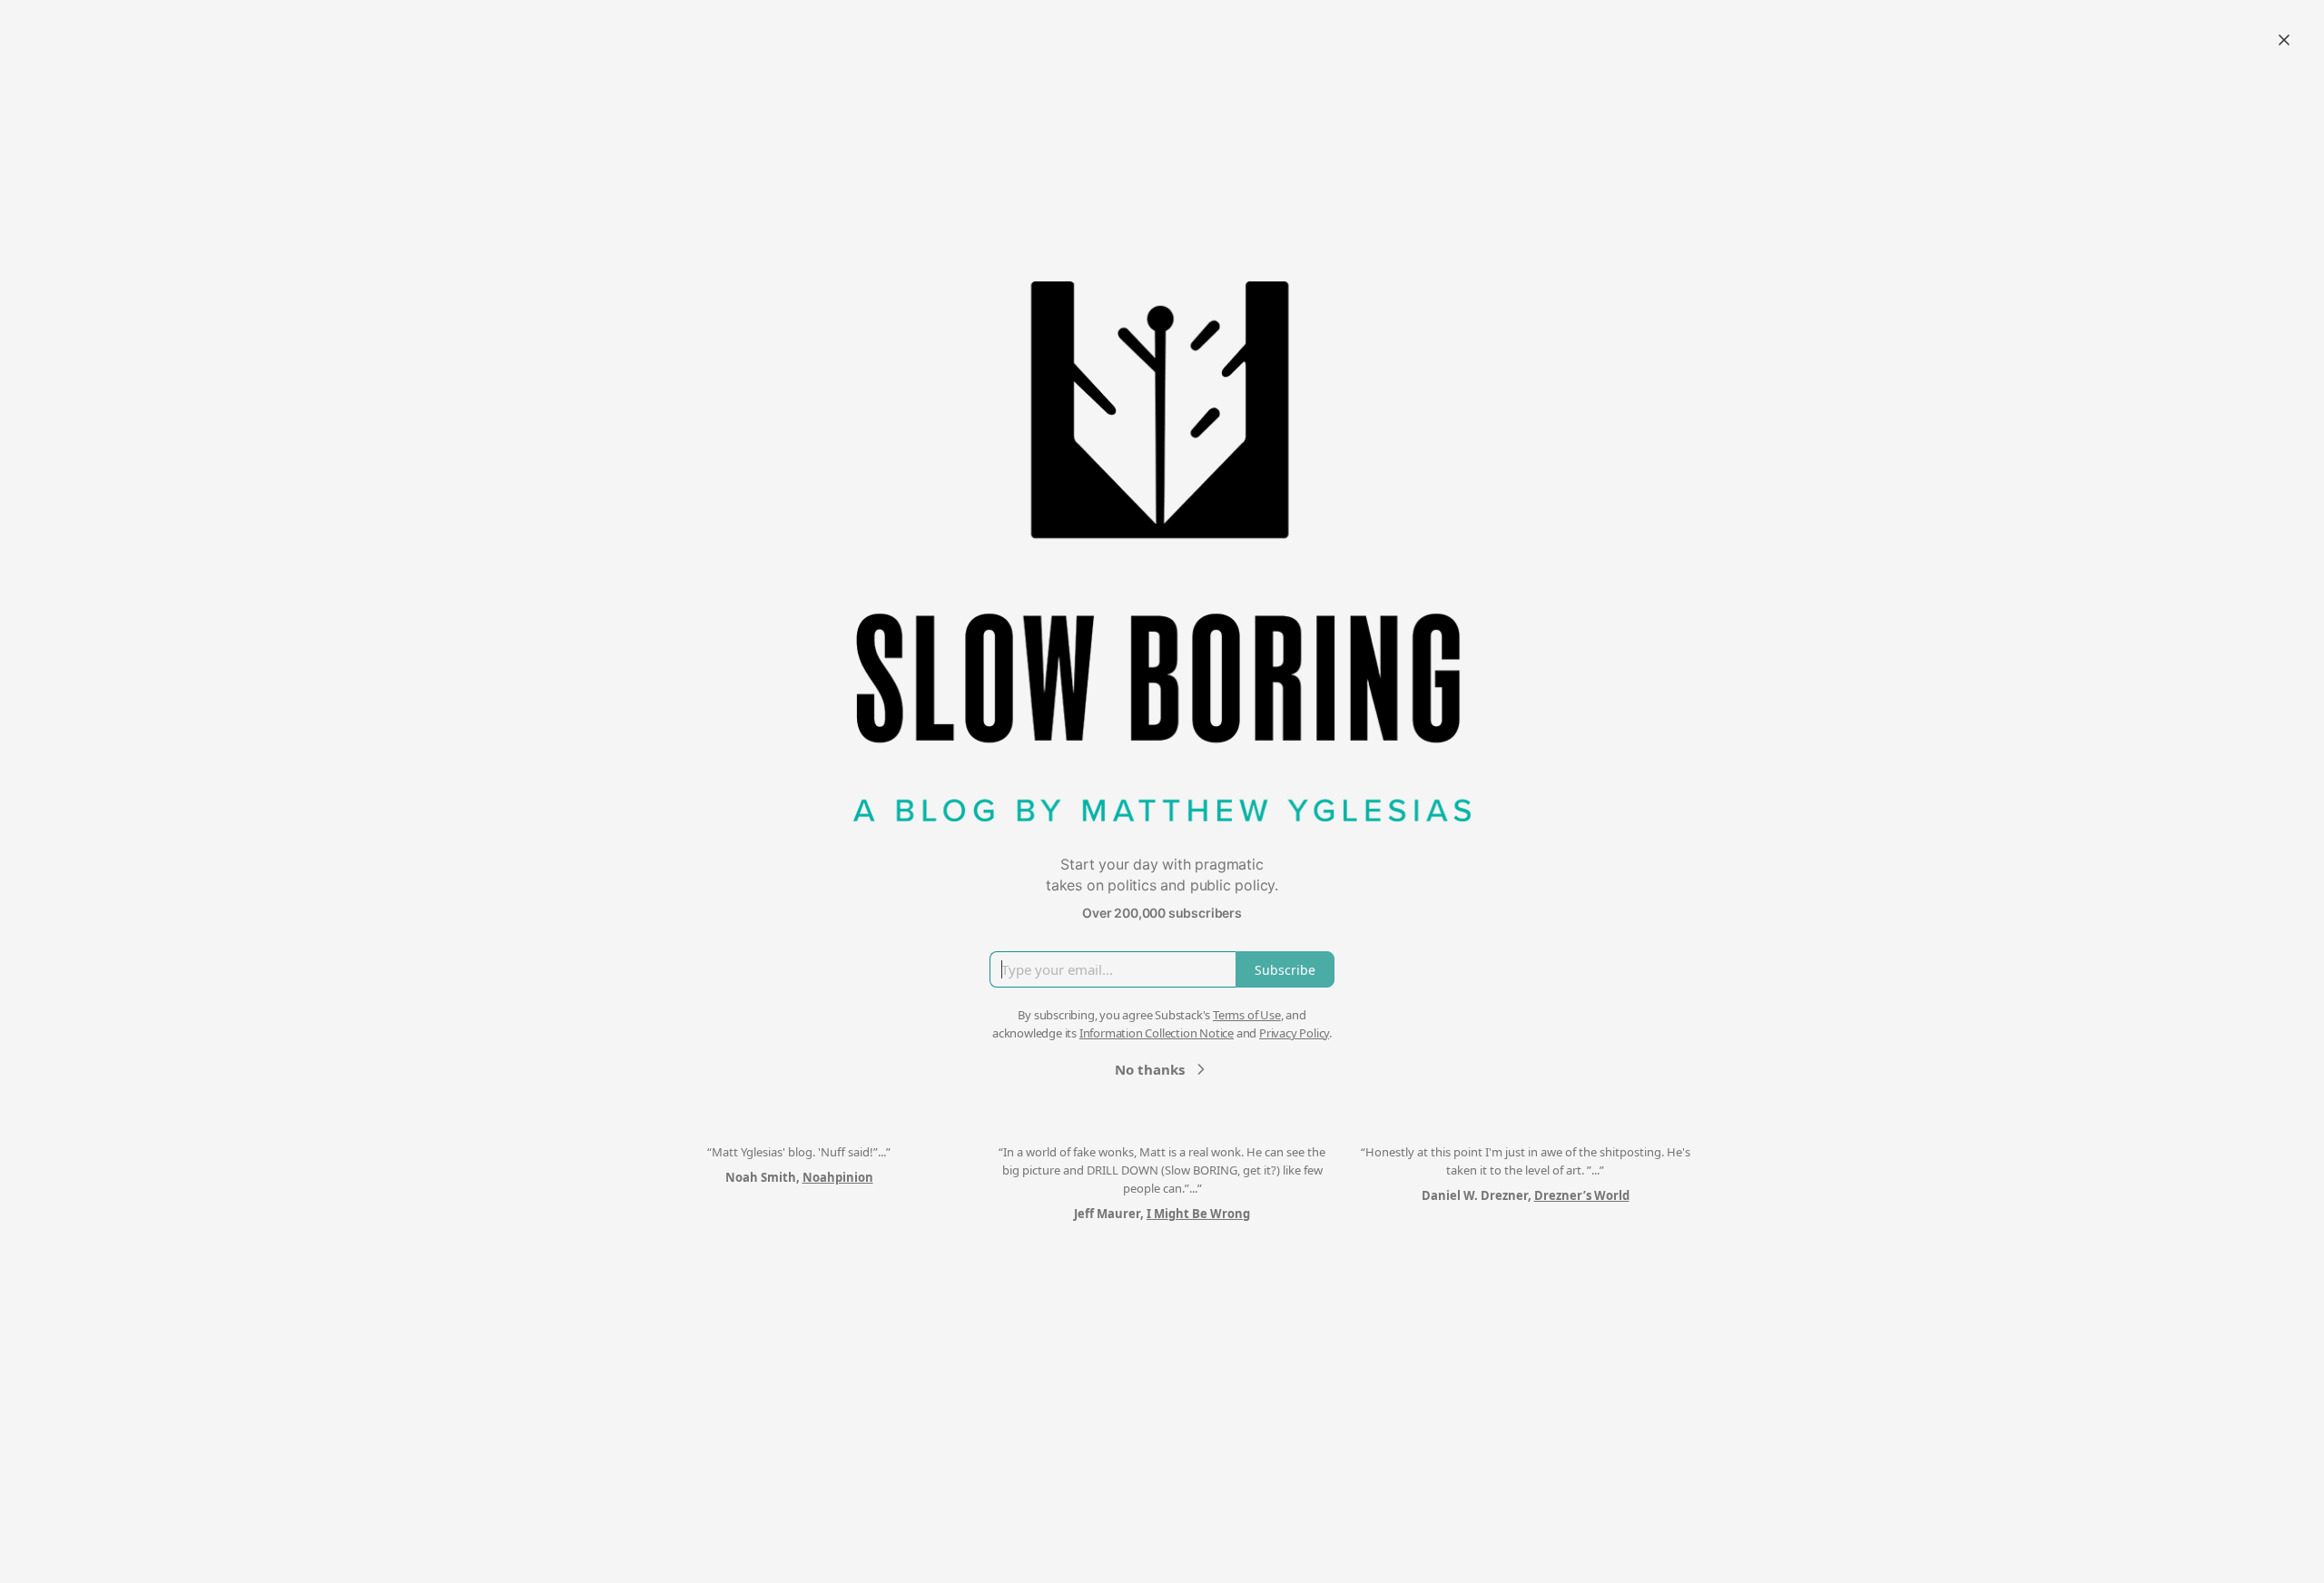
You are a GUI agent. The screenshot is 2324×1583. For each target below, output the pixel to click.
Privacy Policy (1294, 1033)
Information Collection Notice (1157, 1033)
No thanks (1150, 1069)
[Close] (2284, 40)
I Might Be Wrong (1198, 1214)
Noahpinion (838, 1177)
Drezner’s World (1582, 1195)
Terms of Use (1247, 1015)
